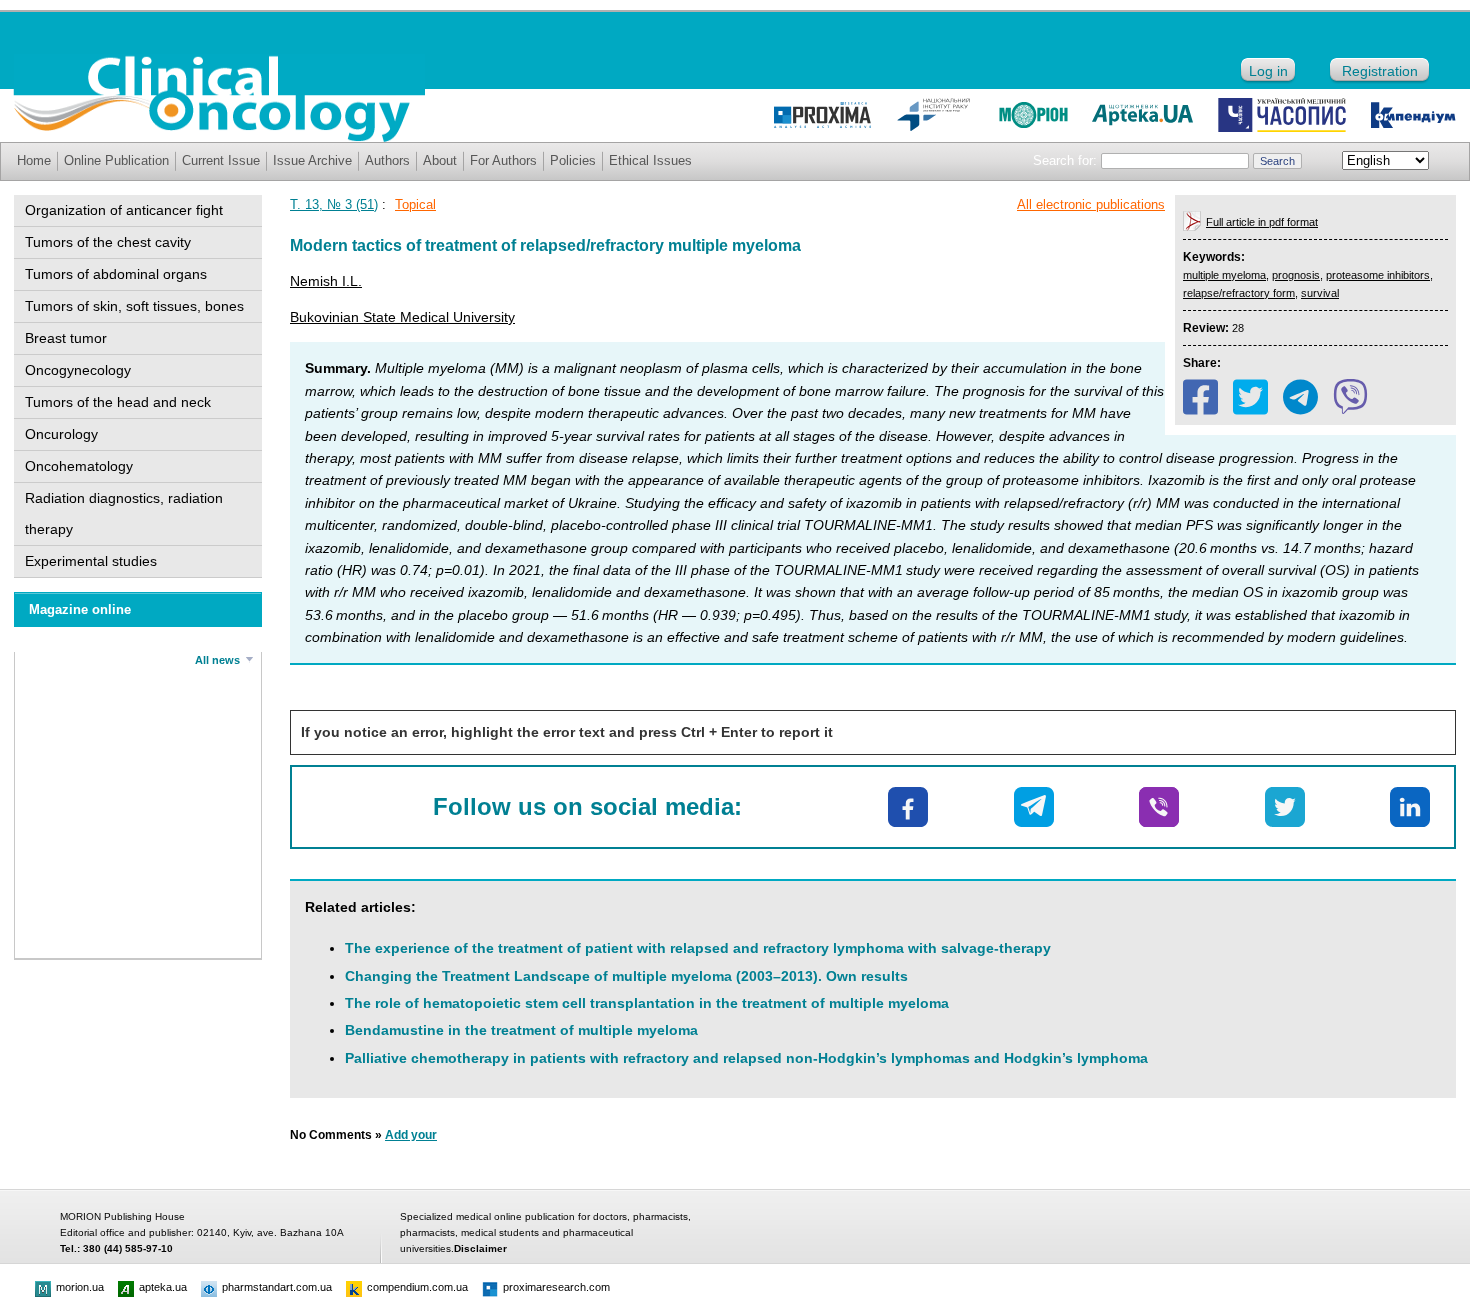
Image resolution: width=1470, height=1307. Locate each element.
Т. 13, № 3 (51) (334, 204)
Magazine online (80, 609)
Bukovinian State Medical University (402, 317)
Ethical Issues (650, 160)
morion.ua (80, 1287)
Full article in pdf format (1262, 222)
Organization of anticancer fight (124, 210)
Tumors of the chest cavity (108, 242)
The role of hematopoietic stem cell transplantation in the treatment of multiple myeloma (647, 1003)
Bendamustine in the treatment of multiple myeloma (521, 1030)
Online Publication (116, 160)
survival (1320, 293)
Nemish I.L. (326, 281)
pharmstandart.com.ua (277, 1287)
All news (217, 660)
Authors (387, 160)
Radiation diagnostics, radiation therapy (124, 513)
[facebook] (1200, 397)
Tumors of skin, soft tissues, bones (134, 306)
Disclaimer (480, 1248)
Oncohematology (79, 466)
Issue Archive (312, 160)
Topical (415, 204)
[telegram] (1300, 397)
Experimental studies (91, 561)
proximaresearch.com (556, 1287)
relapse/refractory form (1239, 293)
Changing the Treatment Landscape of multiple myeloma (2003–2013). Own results (626, 976)
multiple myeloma (1224, 275)
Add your (411, 1135)
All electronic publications (1091, 204)
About (440, 160)
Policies (573, 160)
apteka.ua (163, 1287)
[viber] (1350, 397)
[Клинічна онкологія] (219, 137)
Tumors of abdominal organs (116, 274)
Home (34, 160)
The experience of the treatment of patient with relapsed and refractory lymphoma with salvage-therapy (698, 948)
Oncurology (61, 434)
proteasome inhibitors (1378, 275)
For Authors (503, 160)
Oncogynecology (78, 370)
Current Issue (221, 160)
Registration (1380, 71)
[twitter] (1250, 397)
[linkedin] (1410, 807)
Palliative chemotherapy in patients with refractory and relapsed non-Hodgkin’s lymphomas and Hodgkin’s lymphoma (746, 1058)
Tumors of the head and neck (118, 402)
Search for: (1065, 160)
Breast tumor (66, 338)
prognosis (1296, 275)
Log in (1268, 71)
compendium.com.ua (417, 1287)
